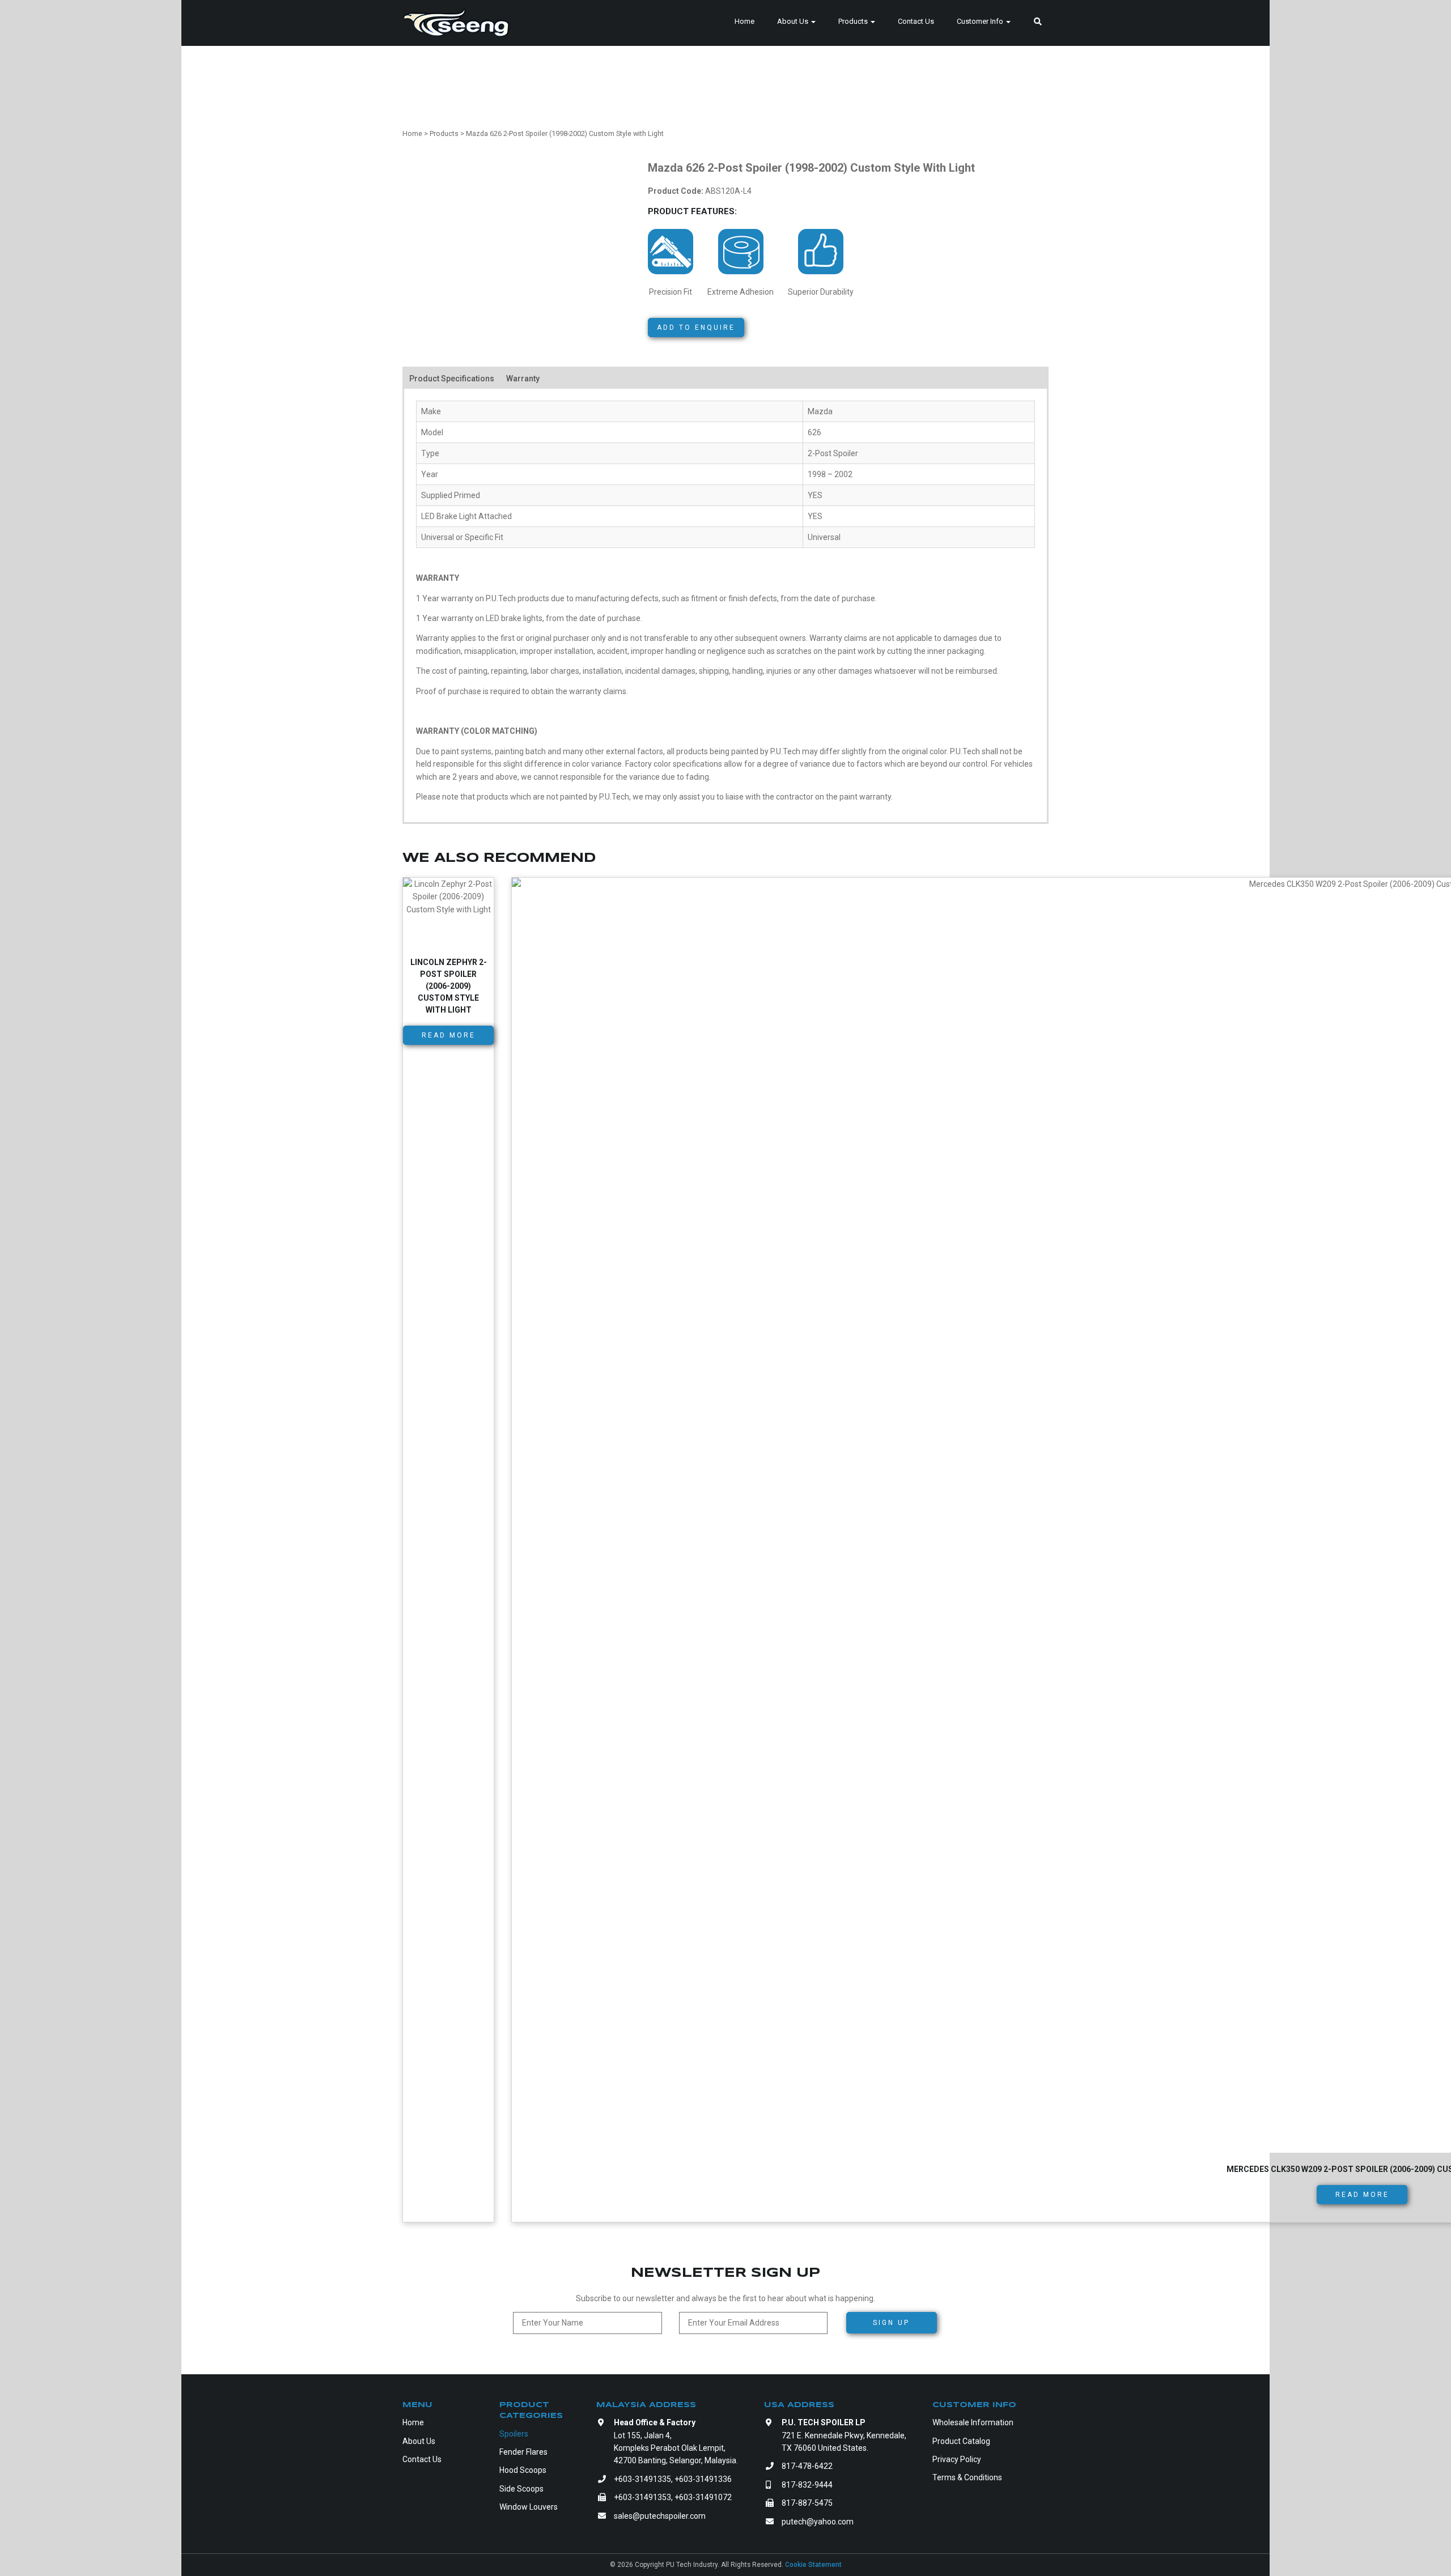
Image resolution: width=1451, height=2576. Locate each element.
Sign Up (891, 2323)
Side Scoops (521, 2489)
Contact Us (916, 21)
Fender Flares (523, 2452)
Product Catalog (961, 2441)
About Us (794, 21)
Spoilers (514, 2434)
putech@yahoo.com (818, 2522)
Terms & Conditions (967, 2477)
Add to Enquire (696, 328)
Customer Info (981, 21)
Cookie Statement (813, 2565)
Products (854, 21)
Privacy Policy (957, 2459)
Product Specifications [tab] (452, 379)
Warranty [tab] (523, 379)
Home (744, 21)
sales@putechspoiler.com (660, 2516)
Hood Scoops (523, 2470)
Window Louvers (529, 2507)
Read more (449, 1035)
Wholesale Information (973, 2422)
